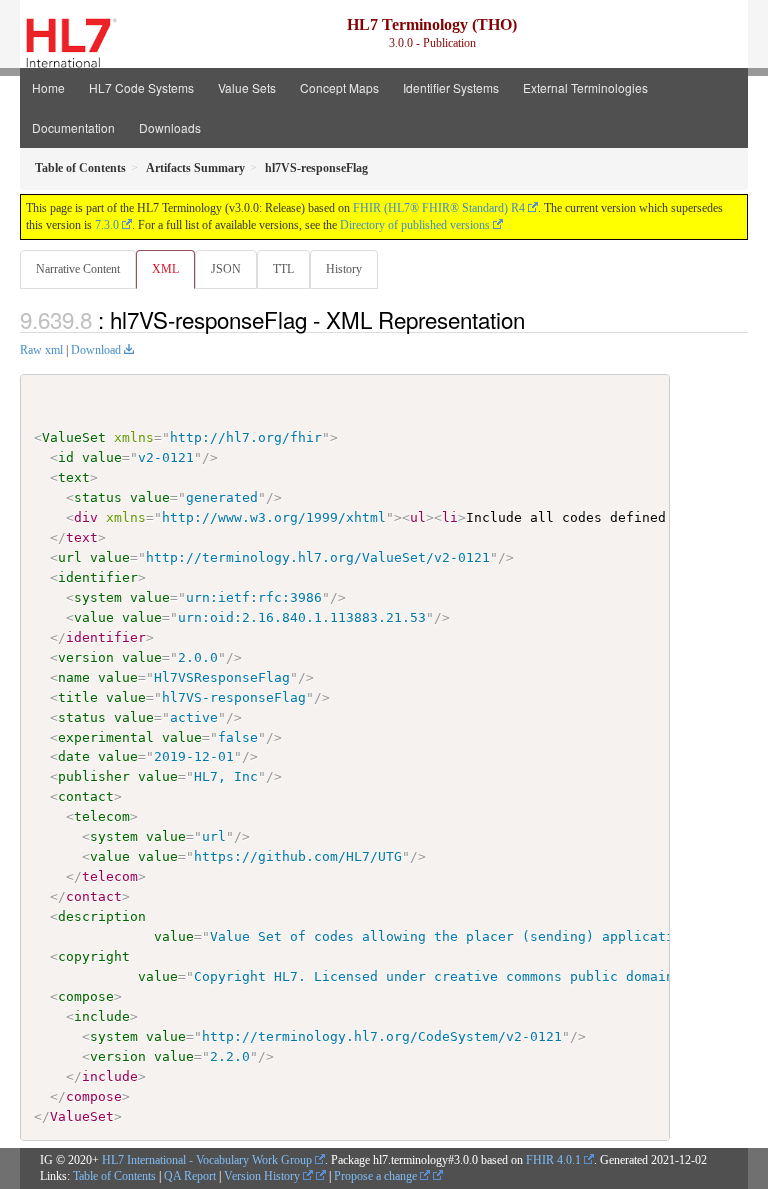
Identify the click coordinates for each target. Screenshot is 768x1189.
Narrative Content (78, 269)
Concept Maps (339, 87)
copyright (94, 956)
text (74, 477)
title (78, 697)
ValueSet (74, 437)
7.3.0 (107, 225)
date (74, 756)
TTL (283, 269)
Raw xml (41, 350)
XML (165, 269)
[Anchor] (536, 319)
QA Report (190, 1176)
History (344, 269)
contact (86, 796)
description (102, 916)
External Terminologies (585, 87)
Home (48, 87)
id (66, 457)
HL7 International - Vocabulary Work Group (207, 1160)
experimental (106, 737)
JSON (226, 269)
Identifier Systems (451, 87)
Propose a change (377, 1176)
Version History (263, 1176)
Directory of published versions (415, 225)
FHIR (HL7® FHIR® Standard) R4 (439, 208)
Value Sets (247, 87)
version (86, 657)
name (74, 677)
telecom (102, 816)
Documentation (73, 127)
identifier (98, 577)
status (98, 497)
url (70, 557)
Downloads (170, 127)
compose (86, 996)
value (102, 457)
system (98, 597)
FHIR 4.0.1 (553, 1160)
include (102, 1016)
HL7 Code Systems (141, 87)
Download (96, 350)
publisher (94, 776)
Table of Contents (114, 1176)
